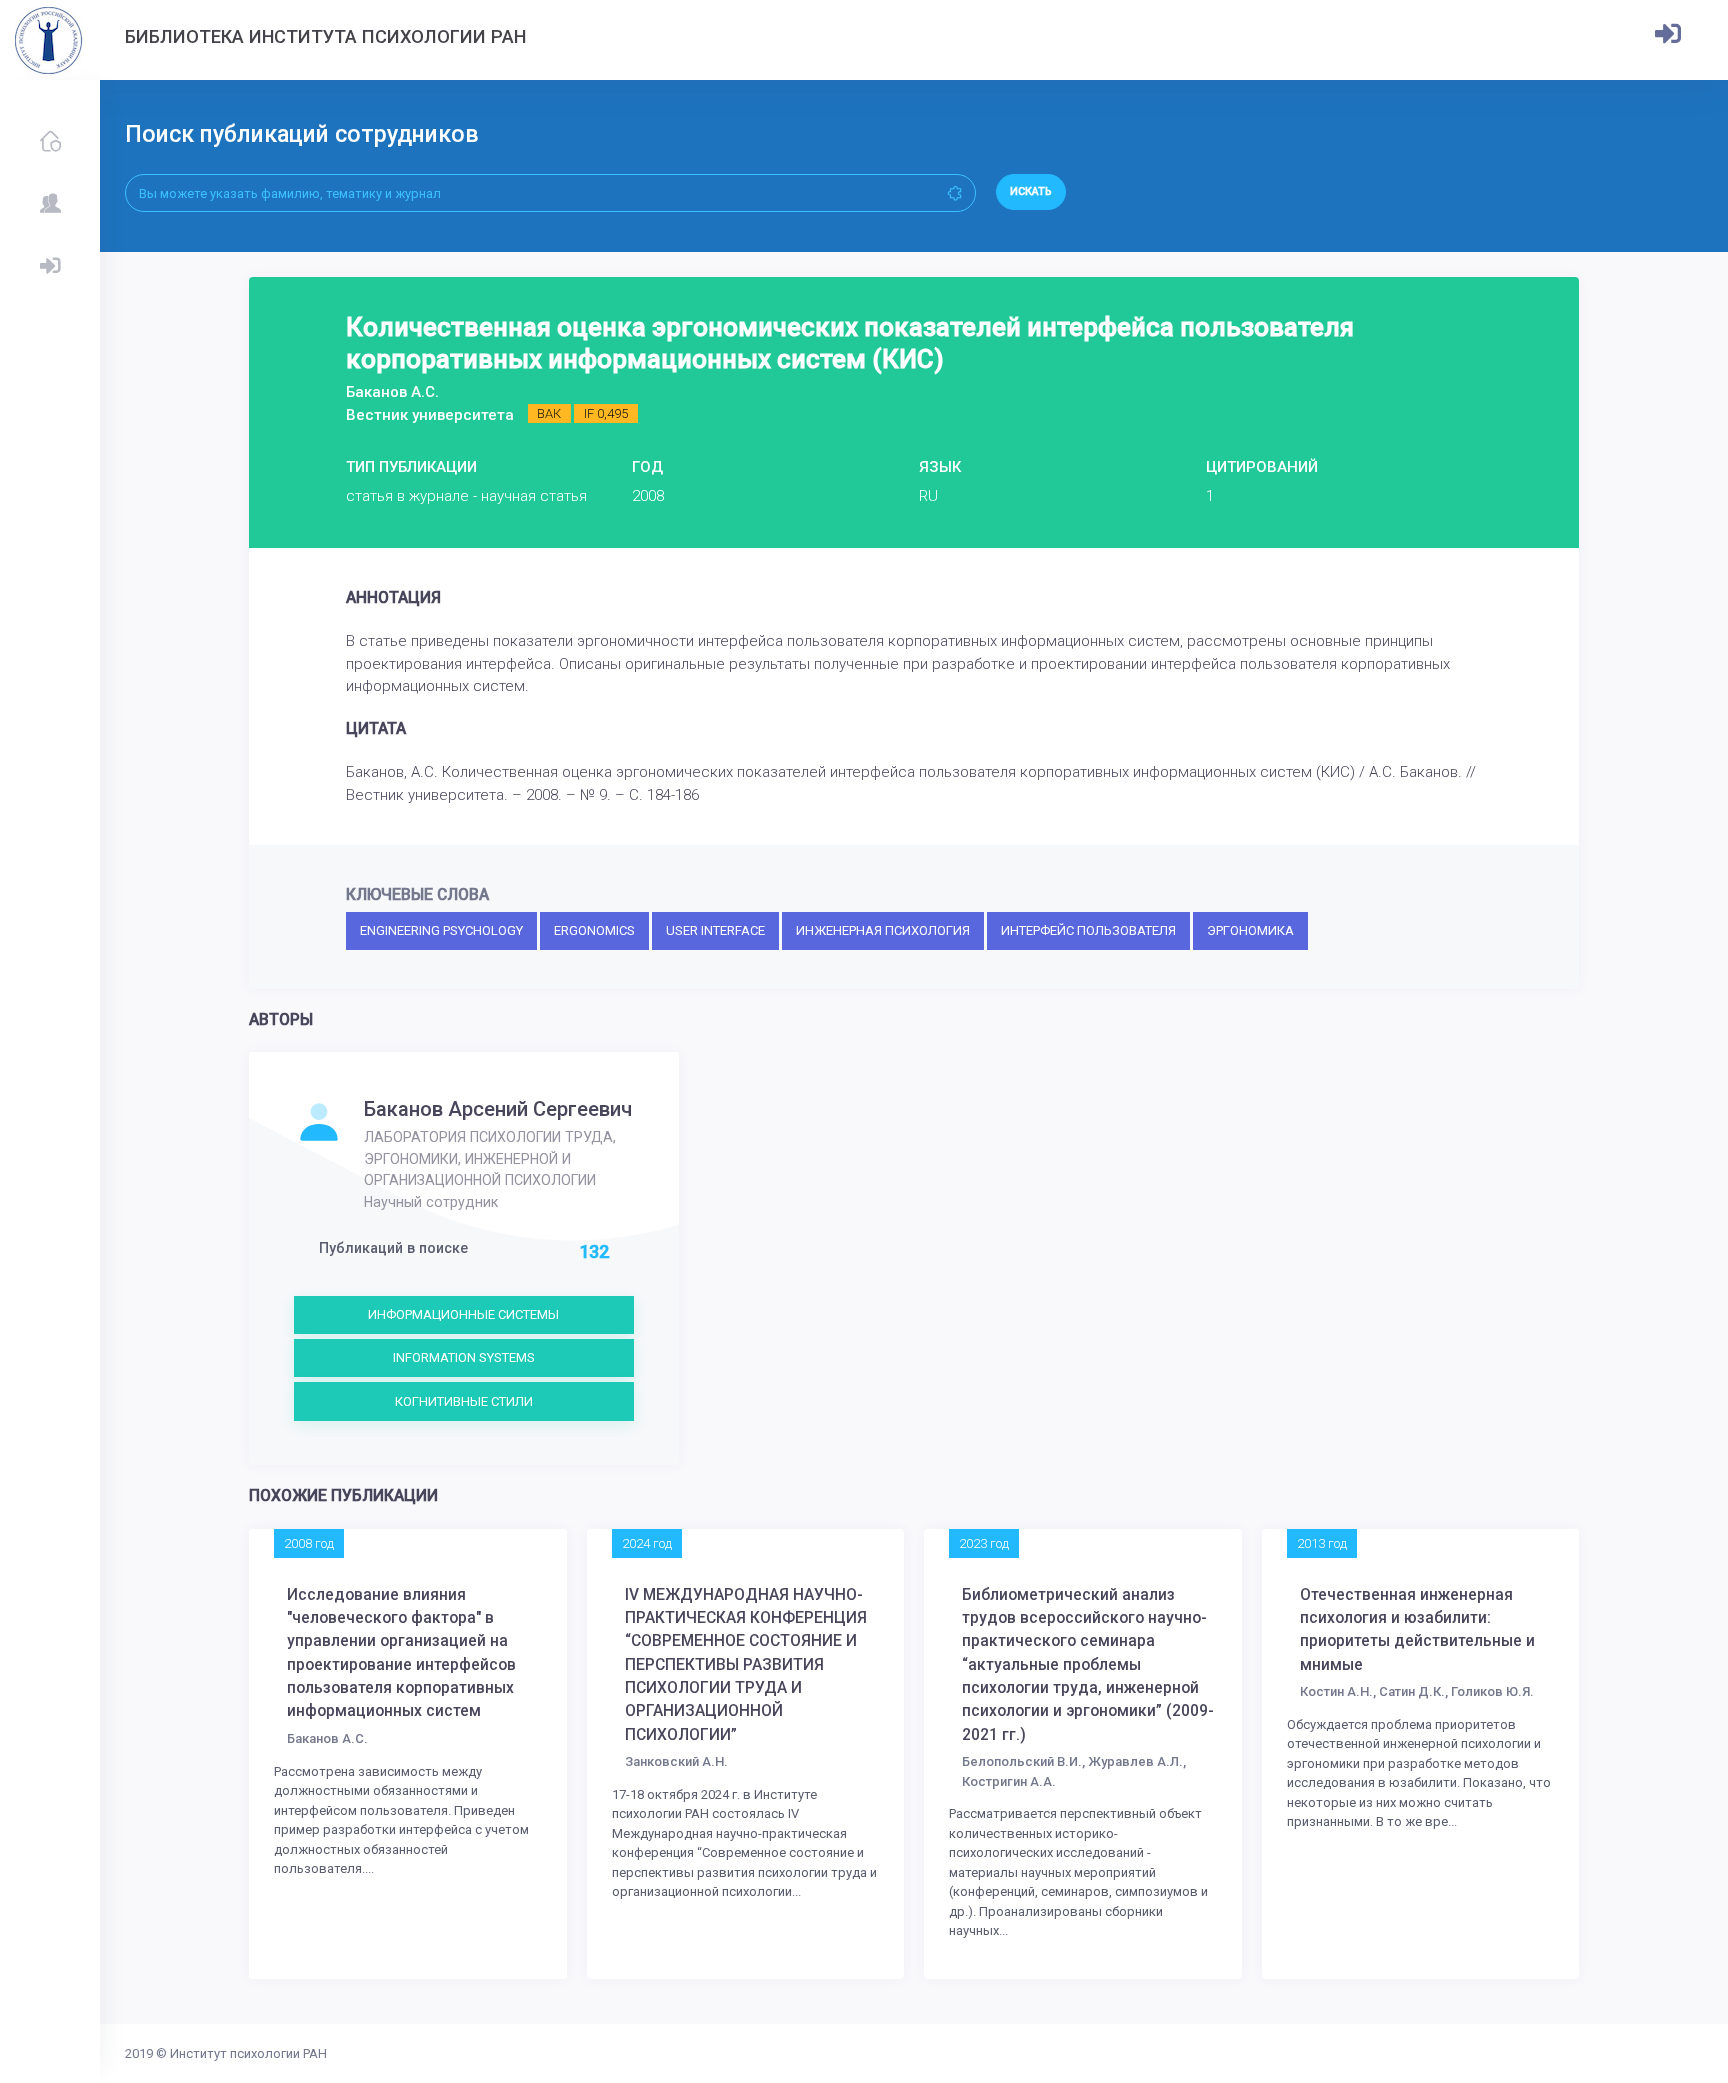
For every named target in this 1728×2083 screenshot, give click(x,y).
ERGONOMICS (594, 930)
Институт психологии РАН (248, 2053)
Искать (1031, 191)
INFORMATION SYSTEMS (464, 1357)
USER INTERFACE (715, 930)
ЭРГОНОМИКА (1250, 930)
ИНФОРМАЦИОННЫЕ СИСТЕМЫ (463, 1314)
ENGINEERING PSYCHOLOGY (441, 930)
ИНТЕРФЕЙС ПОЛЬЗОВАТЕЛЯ (1088, 930)
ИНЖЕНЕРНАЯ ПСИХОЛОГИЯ (883, 930)
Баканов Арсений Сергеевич (498, 1109)
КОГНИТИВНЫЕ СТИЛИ (464, 1401)
